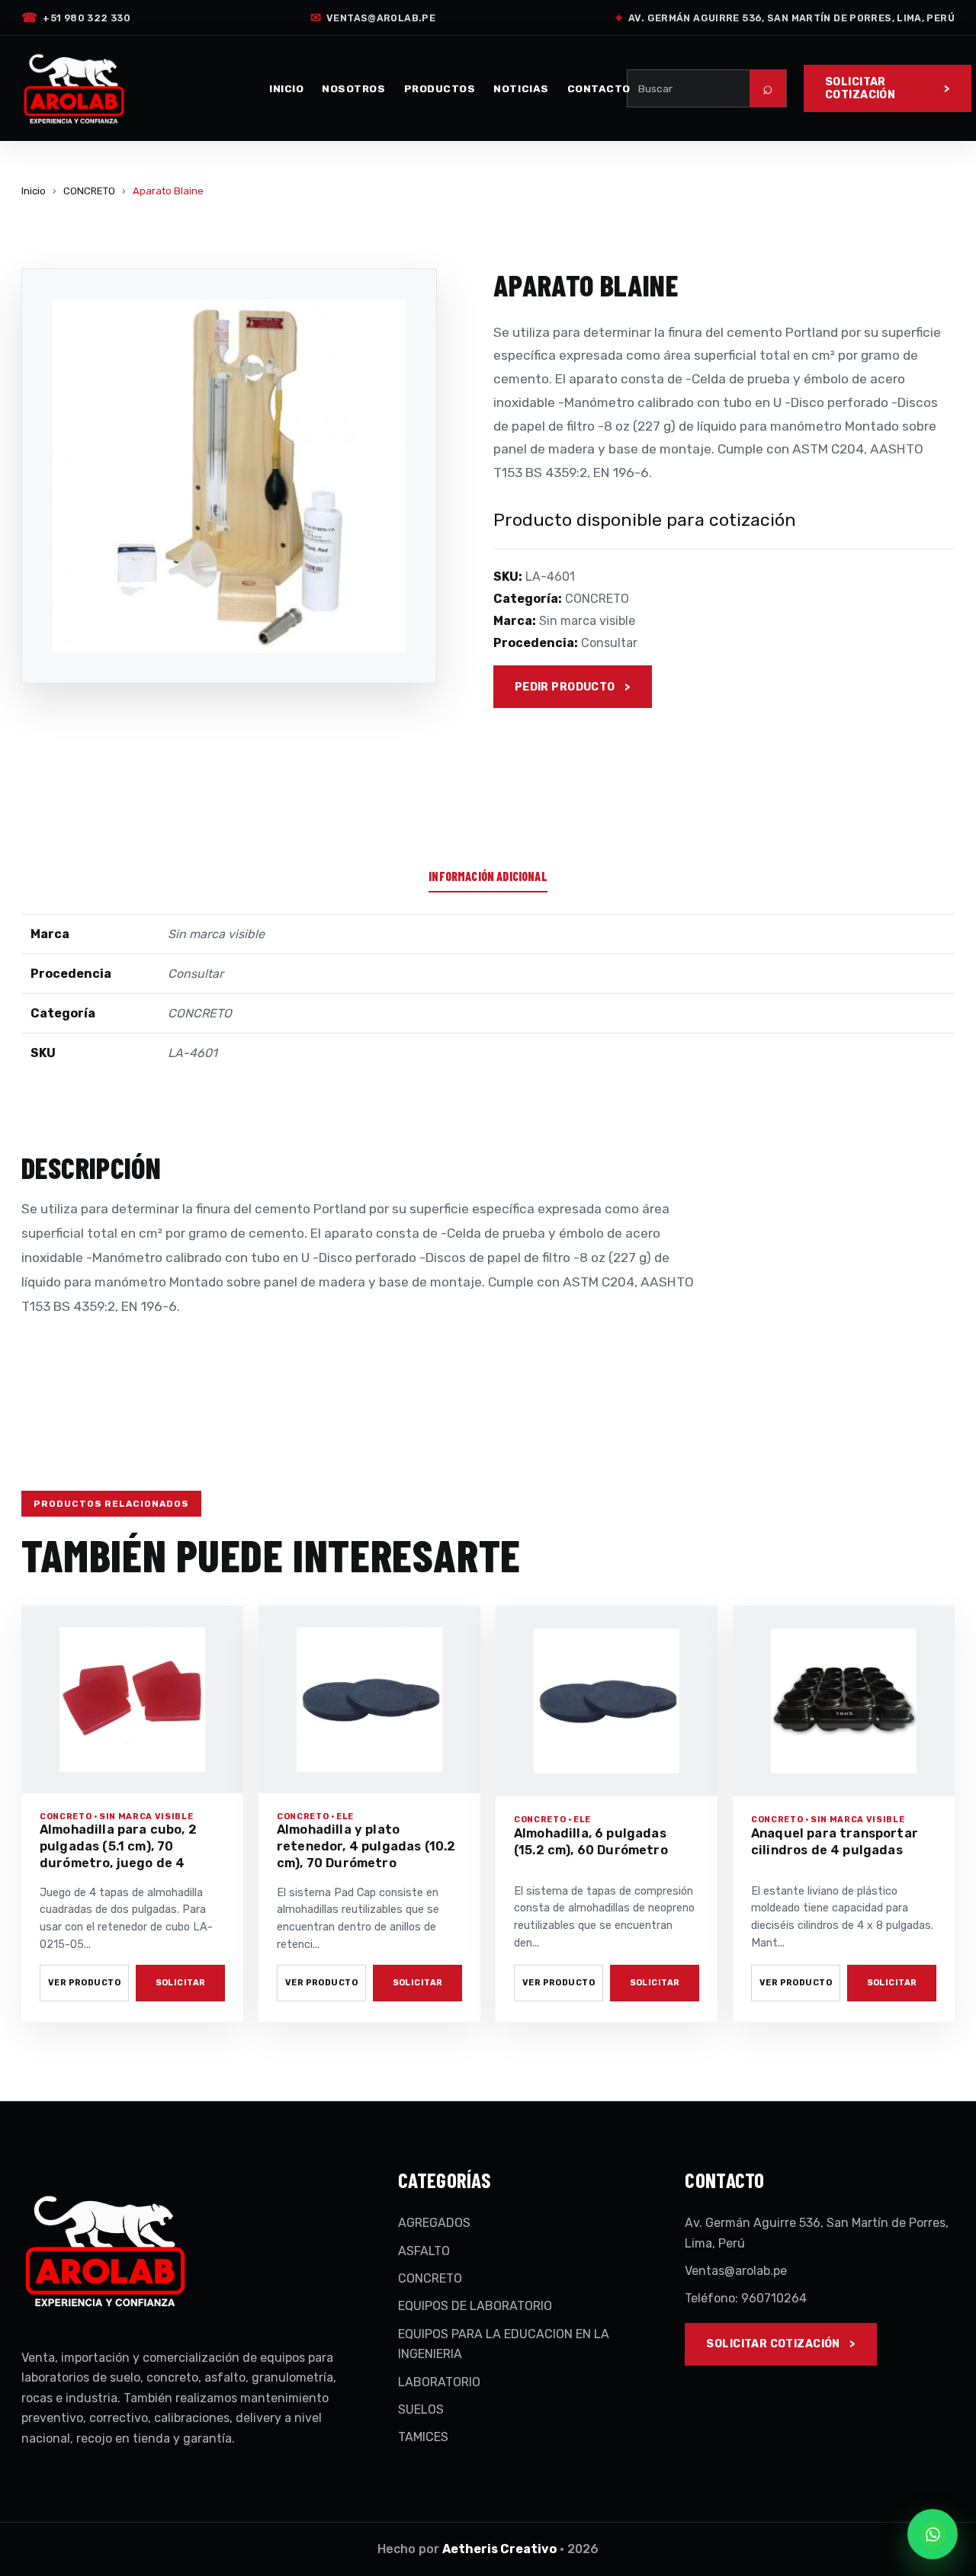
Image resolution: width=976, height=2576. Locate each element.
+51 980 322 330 (76, 18)
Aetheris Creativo (499, 2549)
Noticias (521, 88)
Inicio (286, 88)
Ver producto (84, 1983)
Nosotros (353, 88)
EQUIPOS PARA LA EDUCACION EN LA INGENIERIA (504, 2344)
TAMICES (423, 2437)
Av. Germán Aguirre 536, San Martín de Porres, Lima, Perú (785, 18)
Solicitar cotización (860, 88)
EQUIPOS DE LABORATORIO (475, 2306)
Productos (440, 88)
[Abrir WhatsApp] (933, 2534)
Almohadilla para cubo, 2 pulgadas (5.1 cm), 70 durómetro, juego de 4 (118, 1846)
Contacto (599, 88)
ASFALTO (424, 2251)
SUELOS (421, 2409)
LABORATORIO (439, 2382)
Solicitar (181, 1983)
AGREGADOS (434, 2223)
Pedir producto (565, 687)
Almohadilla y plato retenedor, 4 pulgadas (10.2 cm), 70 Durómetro (366, 1846)
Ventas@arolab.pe (373, 18)
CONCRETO (89, 191)
